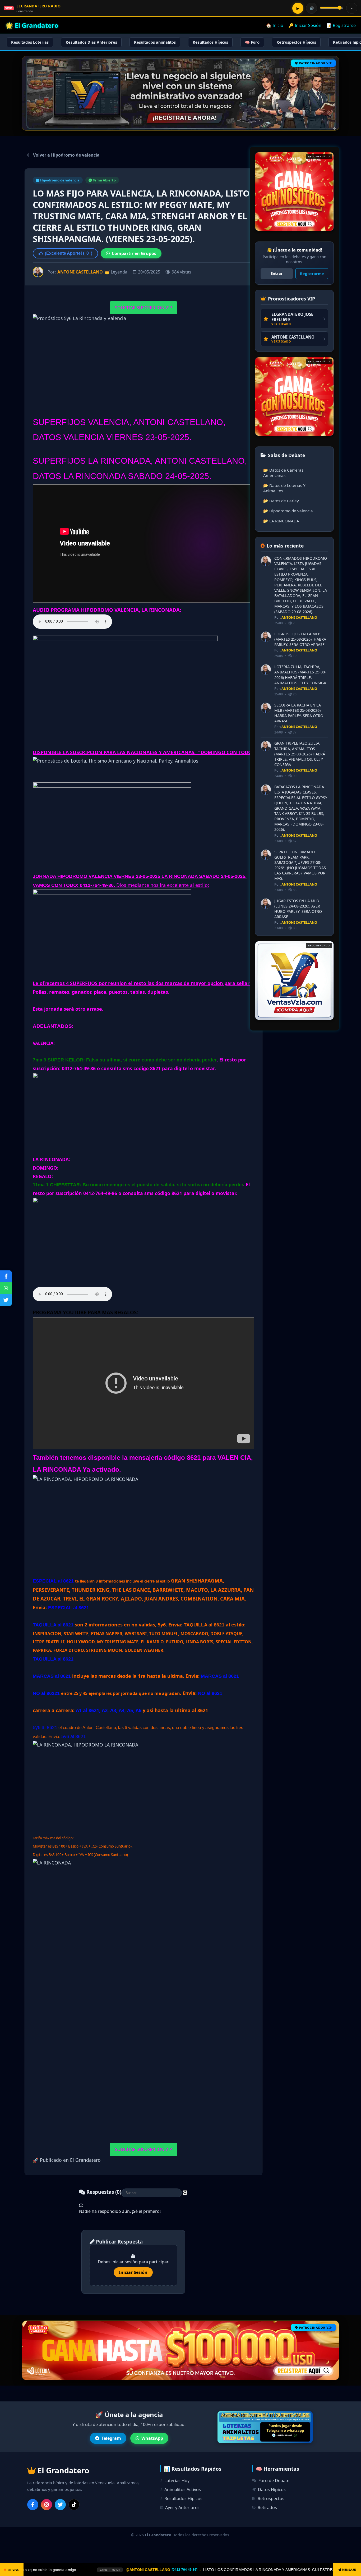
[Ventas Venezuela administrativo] (294, 396)
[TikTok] (74, 2505)
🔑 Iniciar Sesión (305, 25)
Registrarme (312, 274)
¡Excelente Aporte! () (69, 253)
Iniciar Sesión (133, 2272)
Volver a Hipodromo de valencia (66, 155)
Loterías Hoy (177, 2481)
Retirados (267, 2507)
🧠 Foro (252, 42)
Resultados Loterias (30, 42)
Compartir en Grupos (134, 253)
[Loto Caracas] (294, 981)
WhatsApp (152, 2438)
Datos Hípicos (272, 2490)
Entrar (277, 273)
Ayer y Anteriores (182, 2507)
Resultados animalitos (155, 42)
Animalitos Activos (183, 2490)
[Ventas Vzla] (294, 192)
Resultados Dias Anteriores (91, 42)
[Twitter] (60, 2505)
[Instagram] (47, 2505)
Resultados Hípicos (210, 42)
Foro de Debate (274, 2481)
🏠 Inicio (275, 25)
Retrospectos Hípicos (296, 42)
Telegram (111, 2438)
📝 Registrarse (341, 25)
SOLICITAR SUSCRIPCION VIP (144, 308)
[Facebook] (33, 2505)
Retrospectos (271, 2499)
